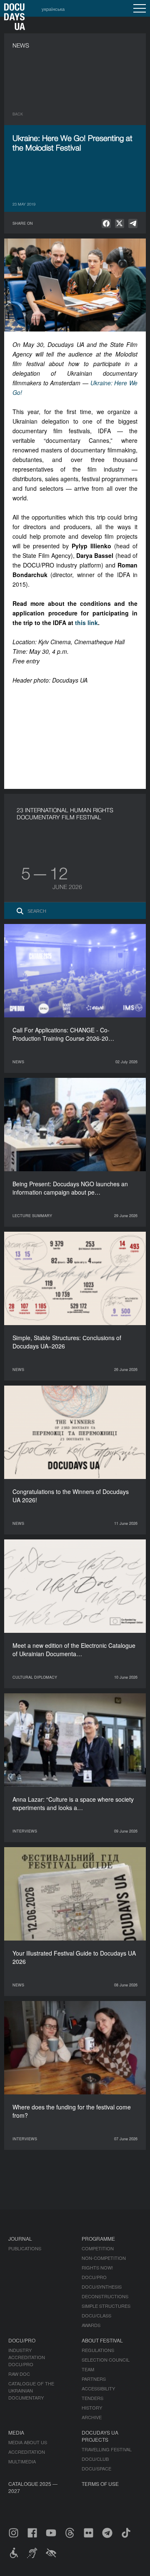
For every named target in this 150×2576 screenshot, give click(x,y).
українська (53, 9)
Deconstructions (105, 2296)
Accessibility (98, 2388)
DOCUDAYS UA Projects (100, 2436)
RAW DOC (19, 2374)
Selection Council (106, 2360)
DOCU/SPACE (96, 2468)
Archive (92, 2417)
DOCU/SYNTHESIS (102, 2287)
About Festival (102, 2340)
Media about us (28, 2442)
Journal (20, 2238)
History (92, 2408)
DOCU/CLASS (96, 2315)
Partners (94, 2379)
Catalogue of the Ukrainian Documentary (31, 2390)
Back (18, 114)
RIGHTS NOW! (97, 2267)
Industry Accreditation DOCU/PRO (27, 2357)
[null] (106, 223)
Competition (98, 2248)
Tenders (92, 2398)
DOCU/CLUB (95, 2459)
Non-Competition (104, 2258)
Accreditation (27, 2452)
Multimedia (22, 2461)
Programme (98, 2238)
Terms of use (100, 2484)
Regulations (98, 2350)
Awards (91, 2325)
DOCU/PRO (94, 2277)
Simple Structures (106, 2306)
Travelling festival (107, 2449)
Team (88, 2369)
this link (86, 623)
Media (16, 2432)
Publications (25, 2248)
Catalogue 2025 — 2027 (33, 2487)
